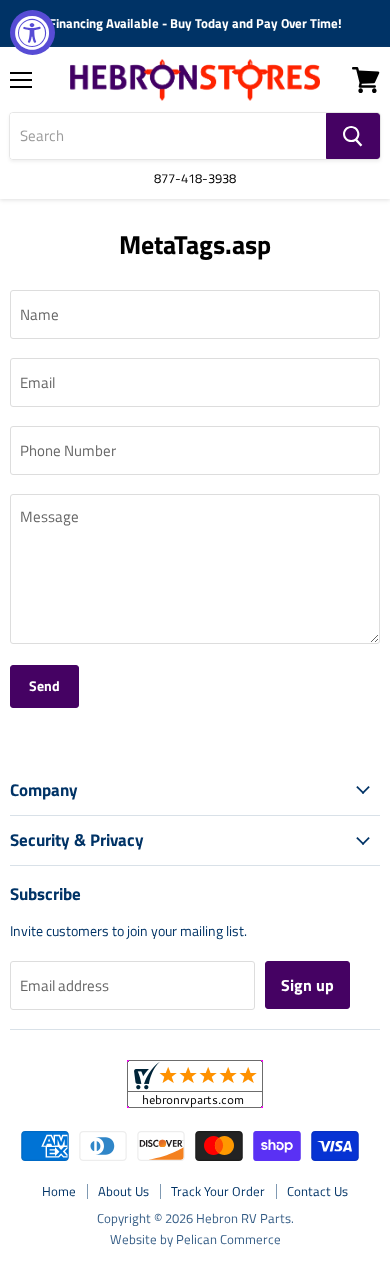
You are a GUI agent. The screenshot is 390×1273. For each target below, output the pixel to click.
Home (59, 1191)
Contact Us (317, 1191)
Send (44, 685)
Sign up (307, 985)
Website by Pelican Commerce (195, 1239)
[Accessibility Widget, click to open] (32, 32)
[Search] (353, 136)
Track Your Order (218, 1191)
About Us (123, 1191)
